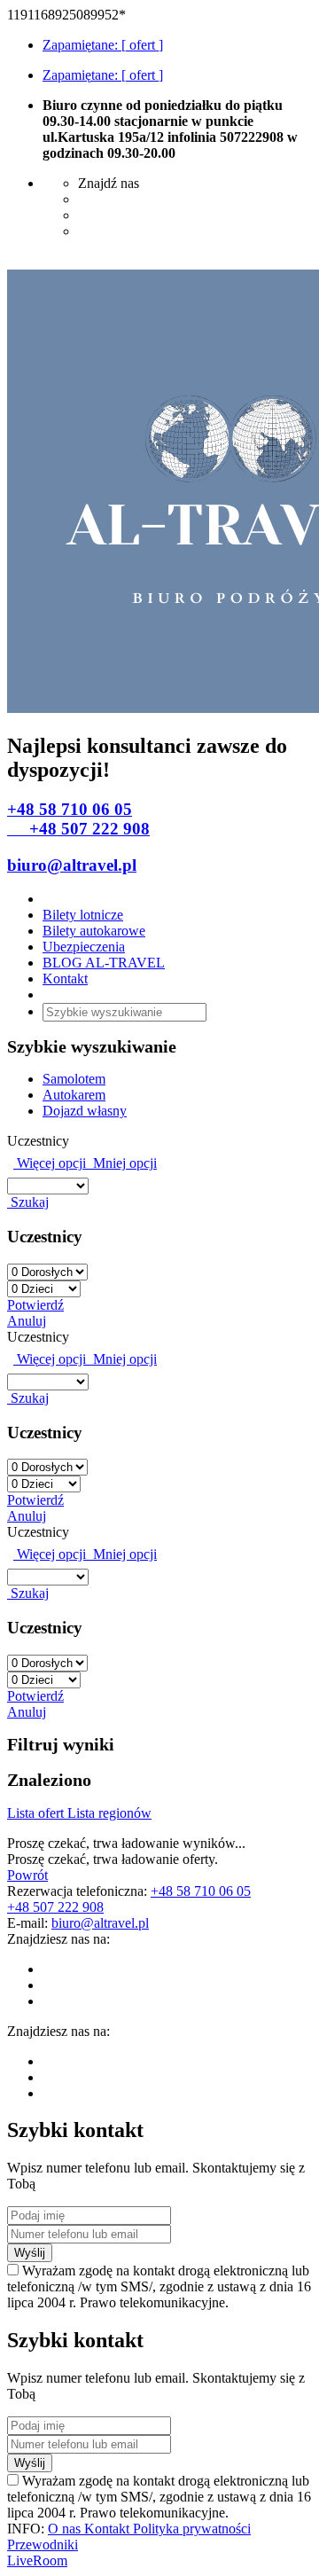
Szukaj (28, 1202)
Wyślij (30, 2253)
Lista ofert (37, 1813)
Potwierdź (35, 1305)
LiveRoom (37, 2560)
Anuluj (27, 1321)
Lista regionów (109, 1813)
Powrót (27, 1875)
